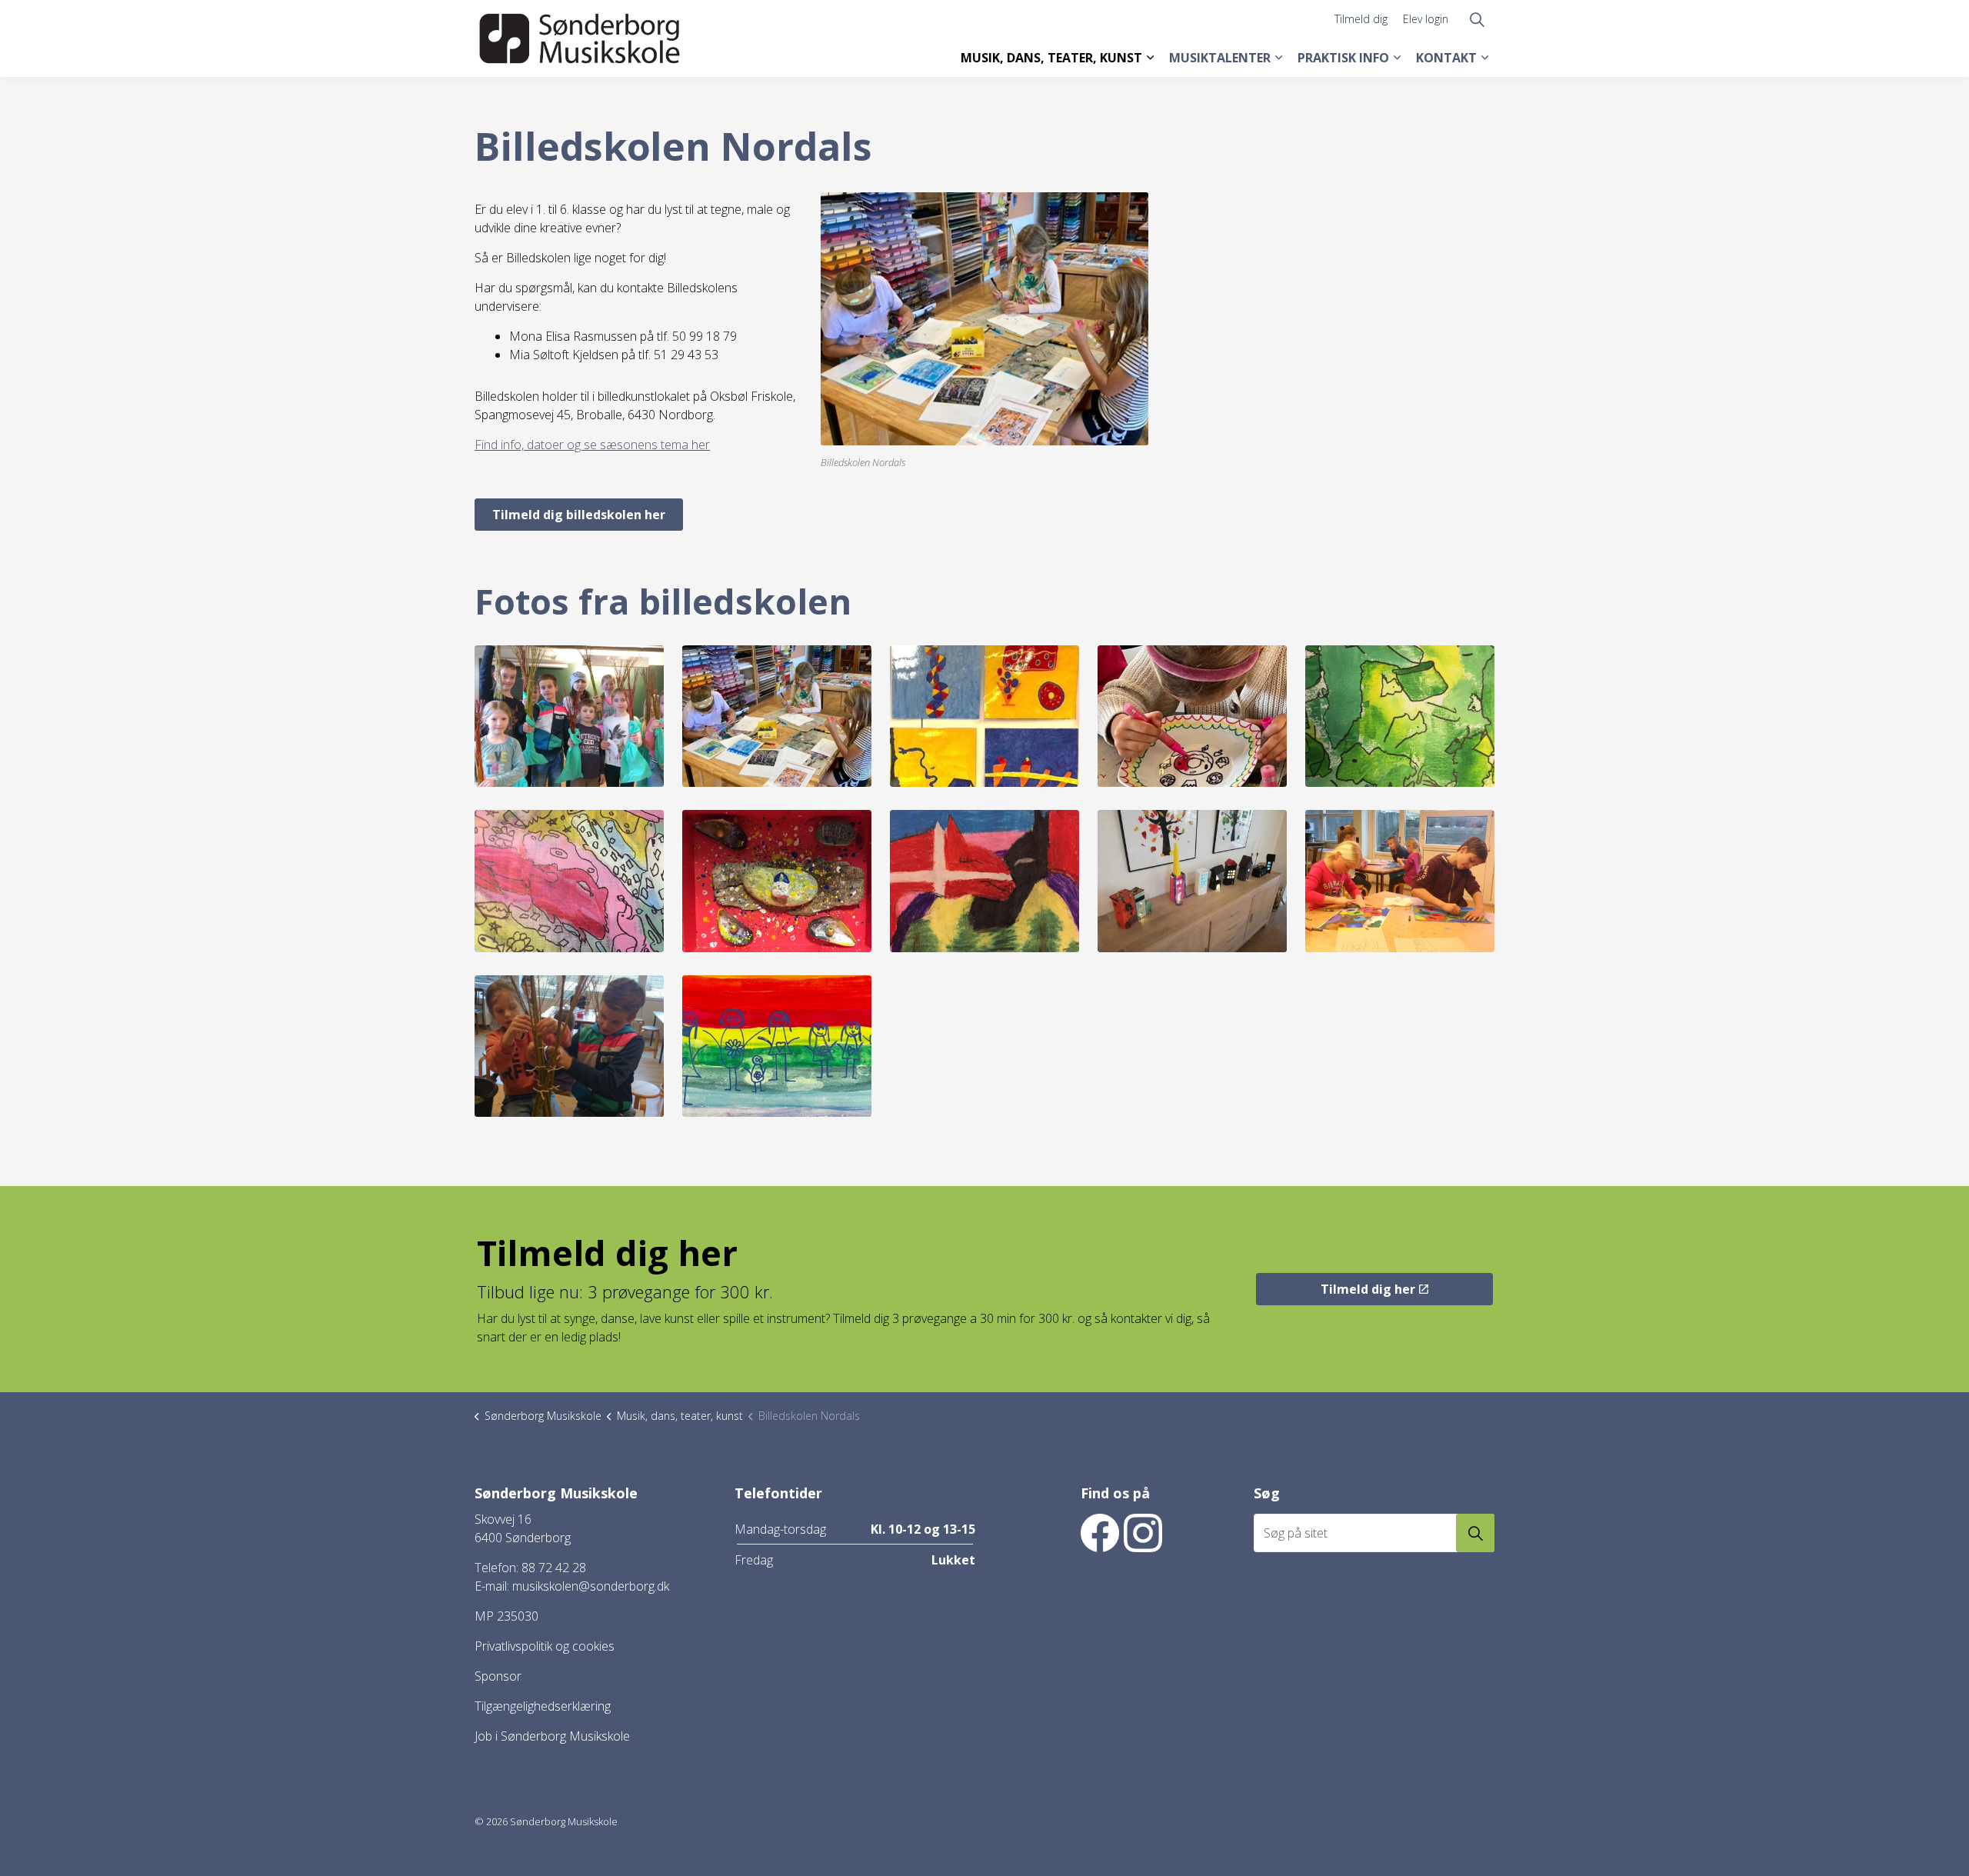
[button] (569, 716)
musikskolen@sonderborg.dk (591, 1586)
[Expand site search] (1477, 19)
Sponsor (498, 1676)
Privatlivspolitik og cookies (545, 1646)
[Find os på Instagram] (1143, 1533)
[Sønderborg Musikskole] (579, 38)
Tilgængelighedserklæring (543, 1706)
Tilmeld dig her (1367, 1289)
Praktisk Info (1343, 58)
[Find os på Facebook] (1100, 1533)
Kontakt (1446, 58)
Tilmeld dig (1361, 19)
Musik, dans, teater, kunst (1051, 58)
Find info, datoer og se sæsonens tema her (592, 445)
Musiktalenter (1220, 58)
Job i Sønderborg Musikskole (552, 1736)
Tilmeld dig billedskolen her (579, 515)
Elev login (1426, 19)
